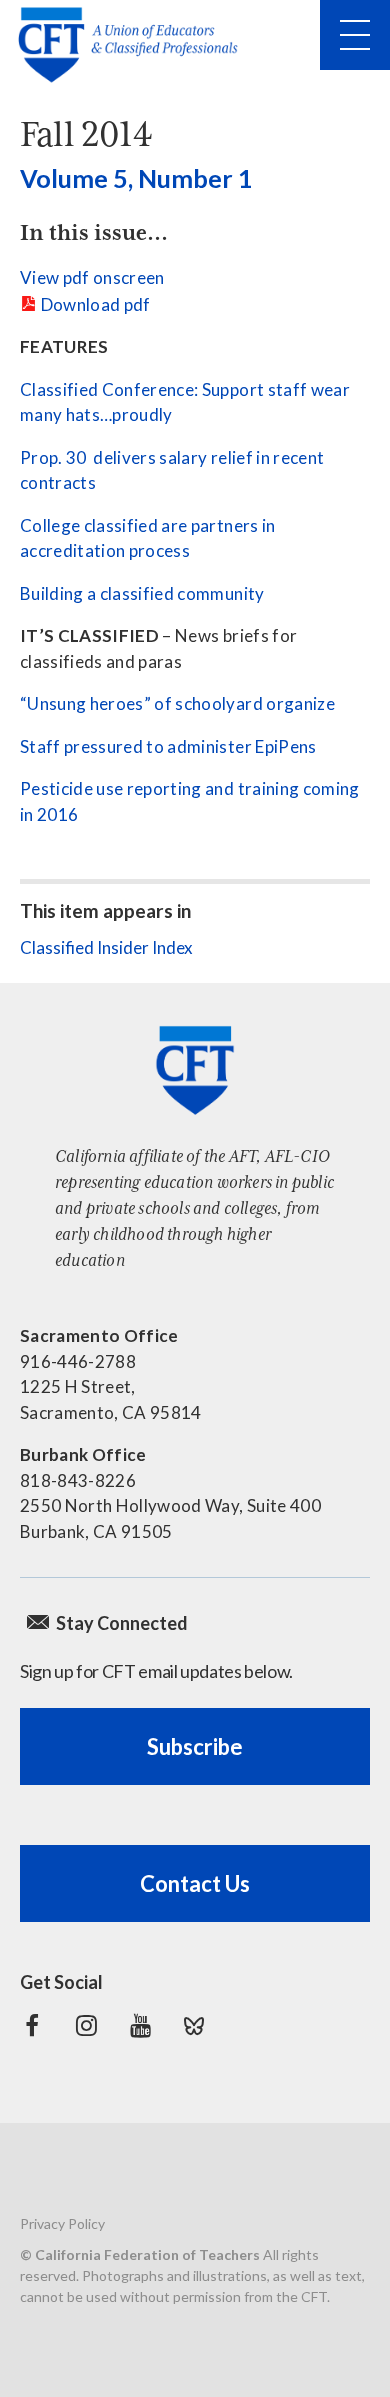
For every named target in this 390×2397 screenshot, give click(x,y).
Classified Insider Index (106, 947)
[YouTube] (140, 2026)
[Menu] (355, 35)
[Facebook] (32, 2026)
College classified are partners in (148, 525)
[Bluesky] (194, 2026)
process (159, 550)
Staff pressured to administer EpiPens (168, 746)
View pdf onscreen (92, 277)
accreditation (72, 550)
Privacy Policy (62, 2223)
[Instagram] (86, 2026)
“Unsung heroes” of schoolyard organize (177, 703)
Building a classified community (142, 593)
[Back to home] (134, 45)
